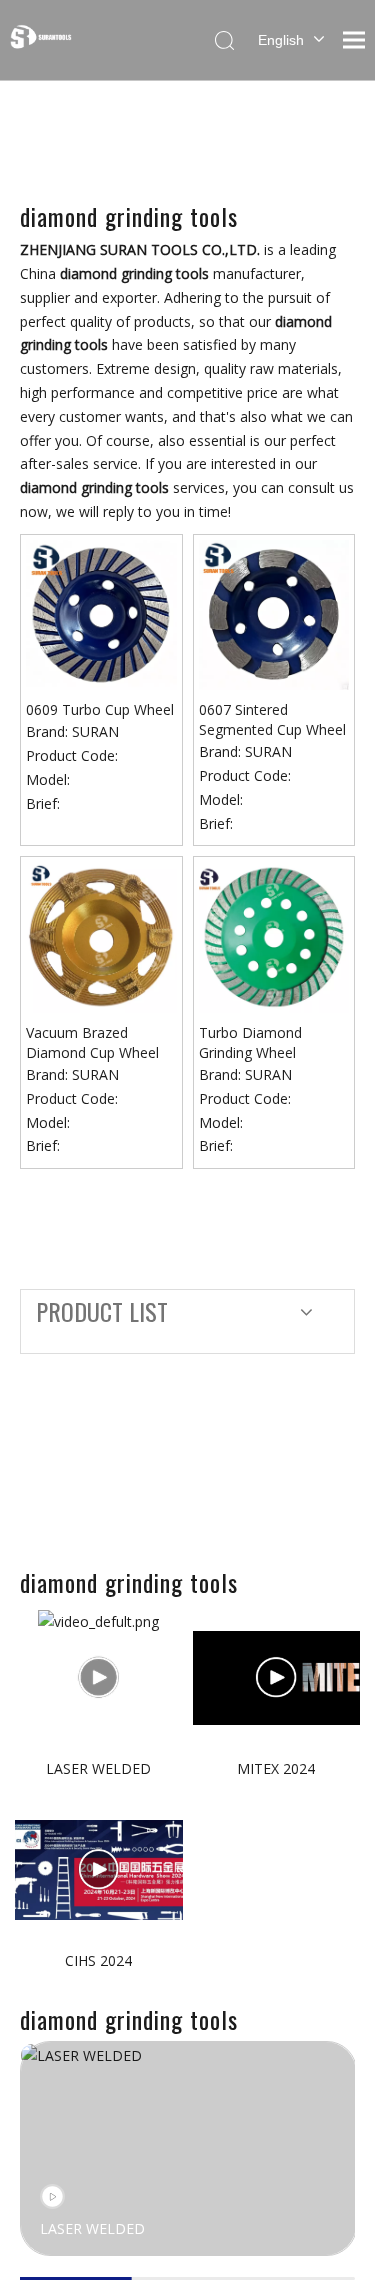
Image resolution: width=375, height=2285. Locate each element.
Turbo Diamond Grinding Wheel (250, 1042)
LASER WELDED (98, 1768)
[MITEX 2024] (277, 1678)
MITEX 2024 (276, 1768)
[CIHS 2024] (99, 1870)
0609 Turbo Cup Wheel (100, 709)
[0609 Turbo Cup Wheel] (101, 613)
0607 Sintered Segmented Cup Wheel (272, 719)
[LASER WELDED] (99, 1678)
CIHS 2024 (98, 1960)
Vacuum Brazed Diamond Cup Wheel (92, 1042)
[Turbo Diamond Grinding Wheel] (274, 935)
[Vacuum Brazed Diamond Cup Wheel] (101, 935)
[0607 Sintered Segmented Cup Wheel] (274, 613)
